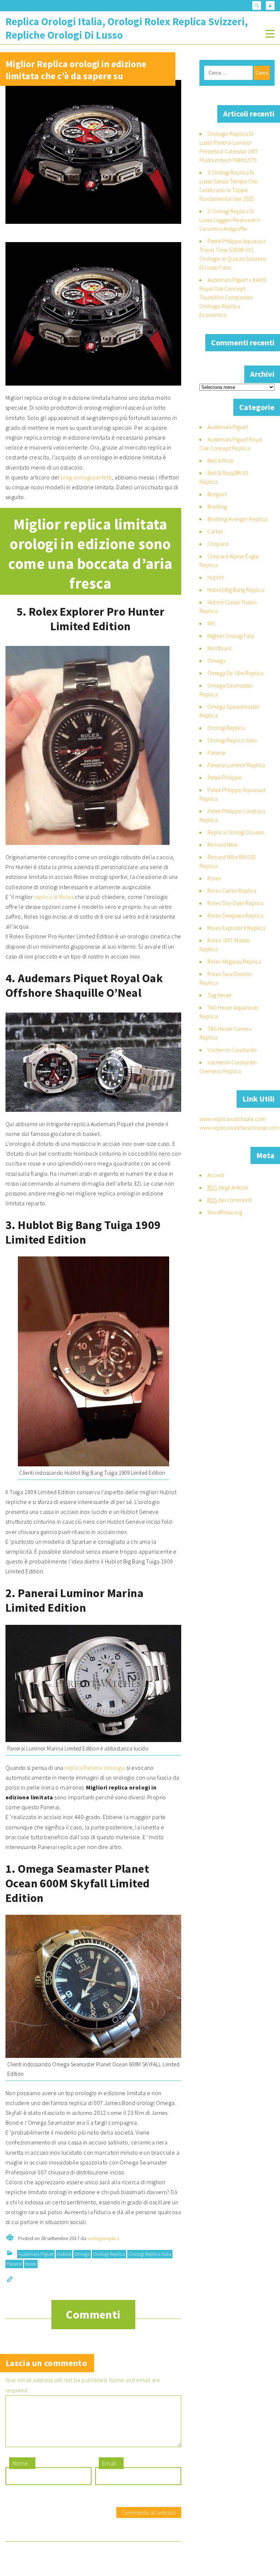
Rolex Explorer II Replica (236, 928)
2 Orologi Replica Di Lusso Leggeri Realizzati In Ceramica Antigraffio (230, 220)
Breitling (217, 506)
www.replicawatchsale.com (233, 1119)
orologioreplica (103, 2238)
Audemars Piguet (36, 2254)
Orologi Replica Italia (150, 2254)
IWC (212, 623)
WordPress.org (225, 1212)
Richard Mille (223, 845)
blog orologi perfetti (86, 477)
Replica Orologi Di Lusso (236, 832)
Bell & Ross (220, 460)
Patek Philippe (225, 777)
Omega (82, 2254)
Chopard (218, 544)
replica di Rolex (54, 897)
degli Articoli (228, 1187)
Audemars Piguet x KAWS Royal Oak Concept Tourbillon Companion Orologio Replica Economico (233, 297)
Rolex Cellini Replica (232, 891)
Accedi (216, 1175)
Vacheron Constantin (232, 1050)
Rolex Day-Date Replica (236, 903)
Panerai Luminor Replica (236, 765)
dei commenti (230, 1200)
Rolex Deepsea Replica (235, 915)
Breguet (217, 494)
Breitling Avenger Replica (237, 519)
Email (109, 2463)
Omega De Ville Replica (236, 673)
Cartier (215, 531)
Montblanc (220, 648)
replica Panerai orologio (95, 1768)
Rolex (31, 2264)
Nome (20, 2463)
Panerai (14, 2264)
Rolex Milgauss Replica (234, 961)
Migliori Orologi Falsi (231, 636)
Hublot (64, 2254)
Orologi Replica (109, 2254)
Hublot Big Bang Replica (236, 590)
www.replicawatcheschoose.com (239, 1128)
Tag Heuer (220, 995)
